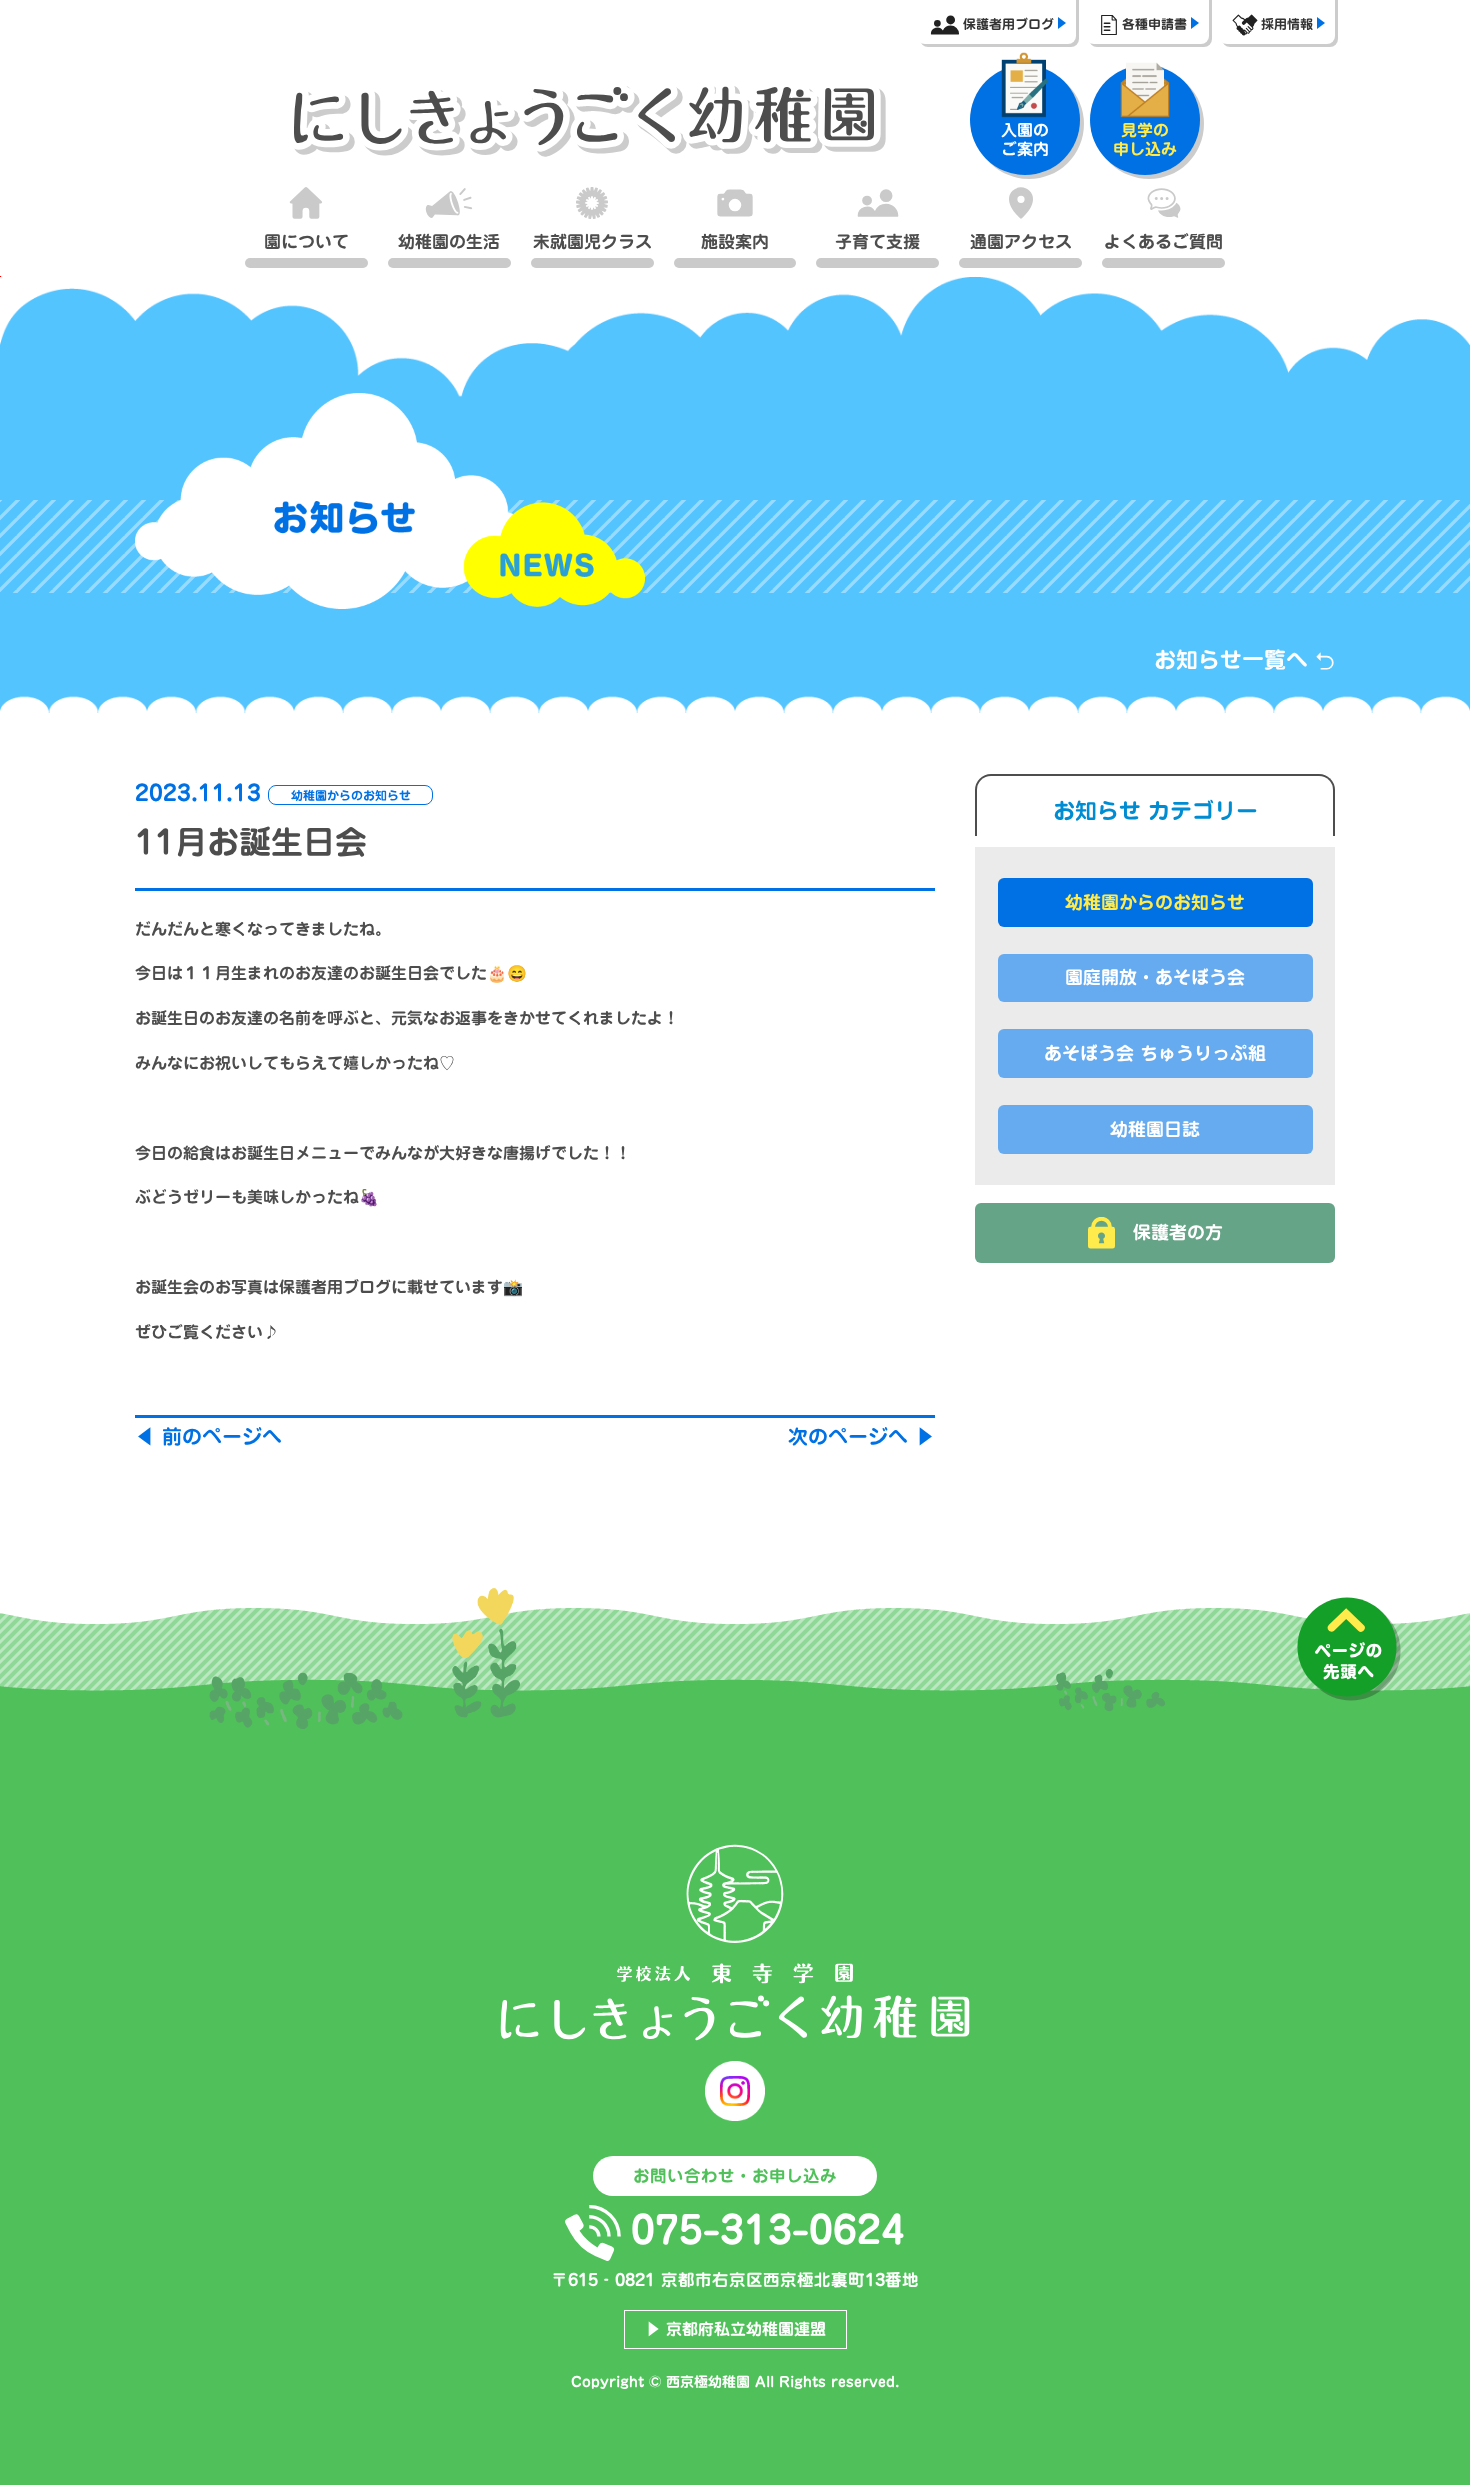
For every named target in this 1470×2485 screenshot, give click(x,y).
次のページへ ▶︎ (861, 1436)
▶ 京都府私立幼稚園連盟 (735, 2329)
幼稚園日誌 (1155, 1129)
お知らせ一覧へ (1234, 660)
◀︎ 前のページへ (208, 1436)
